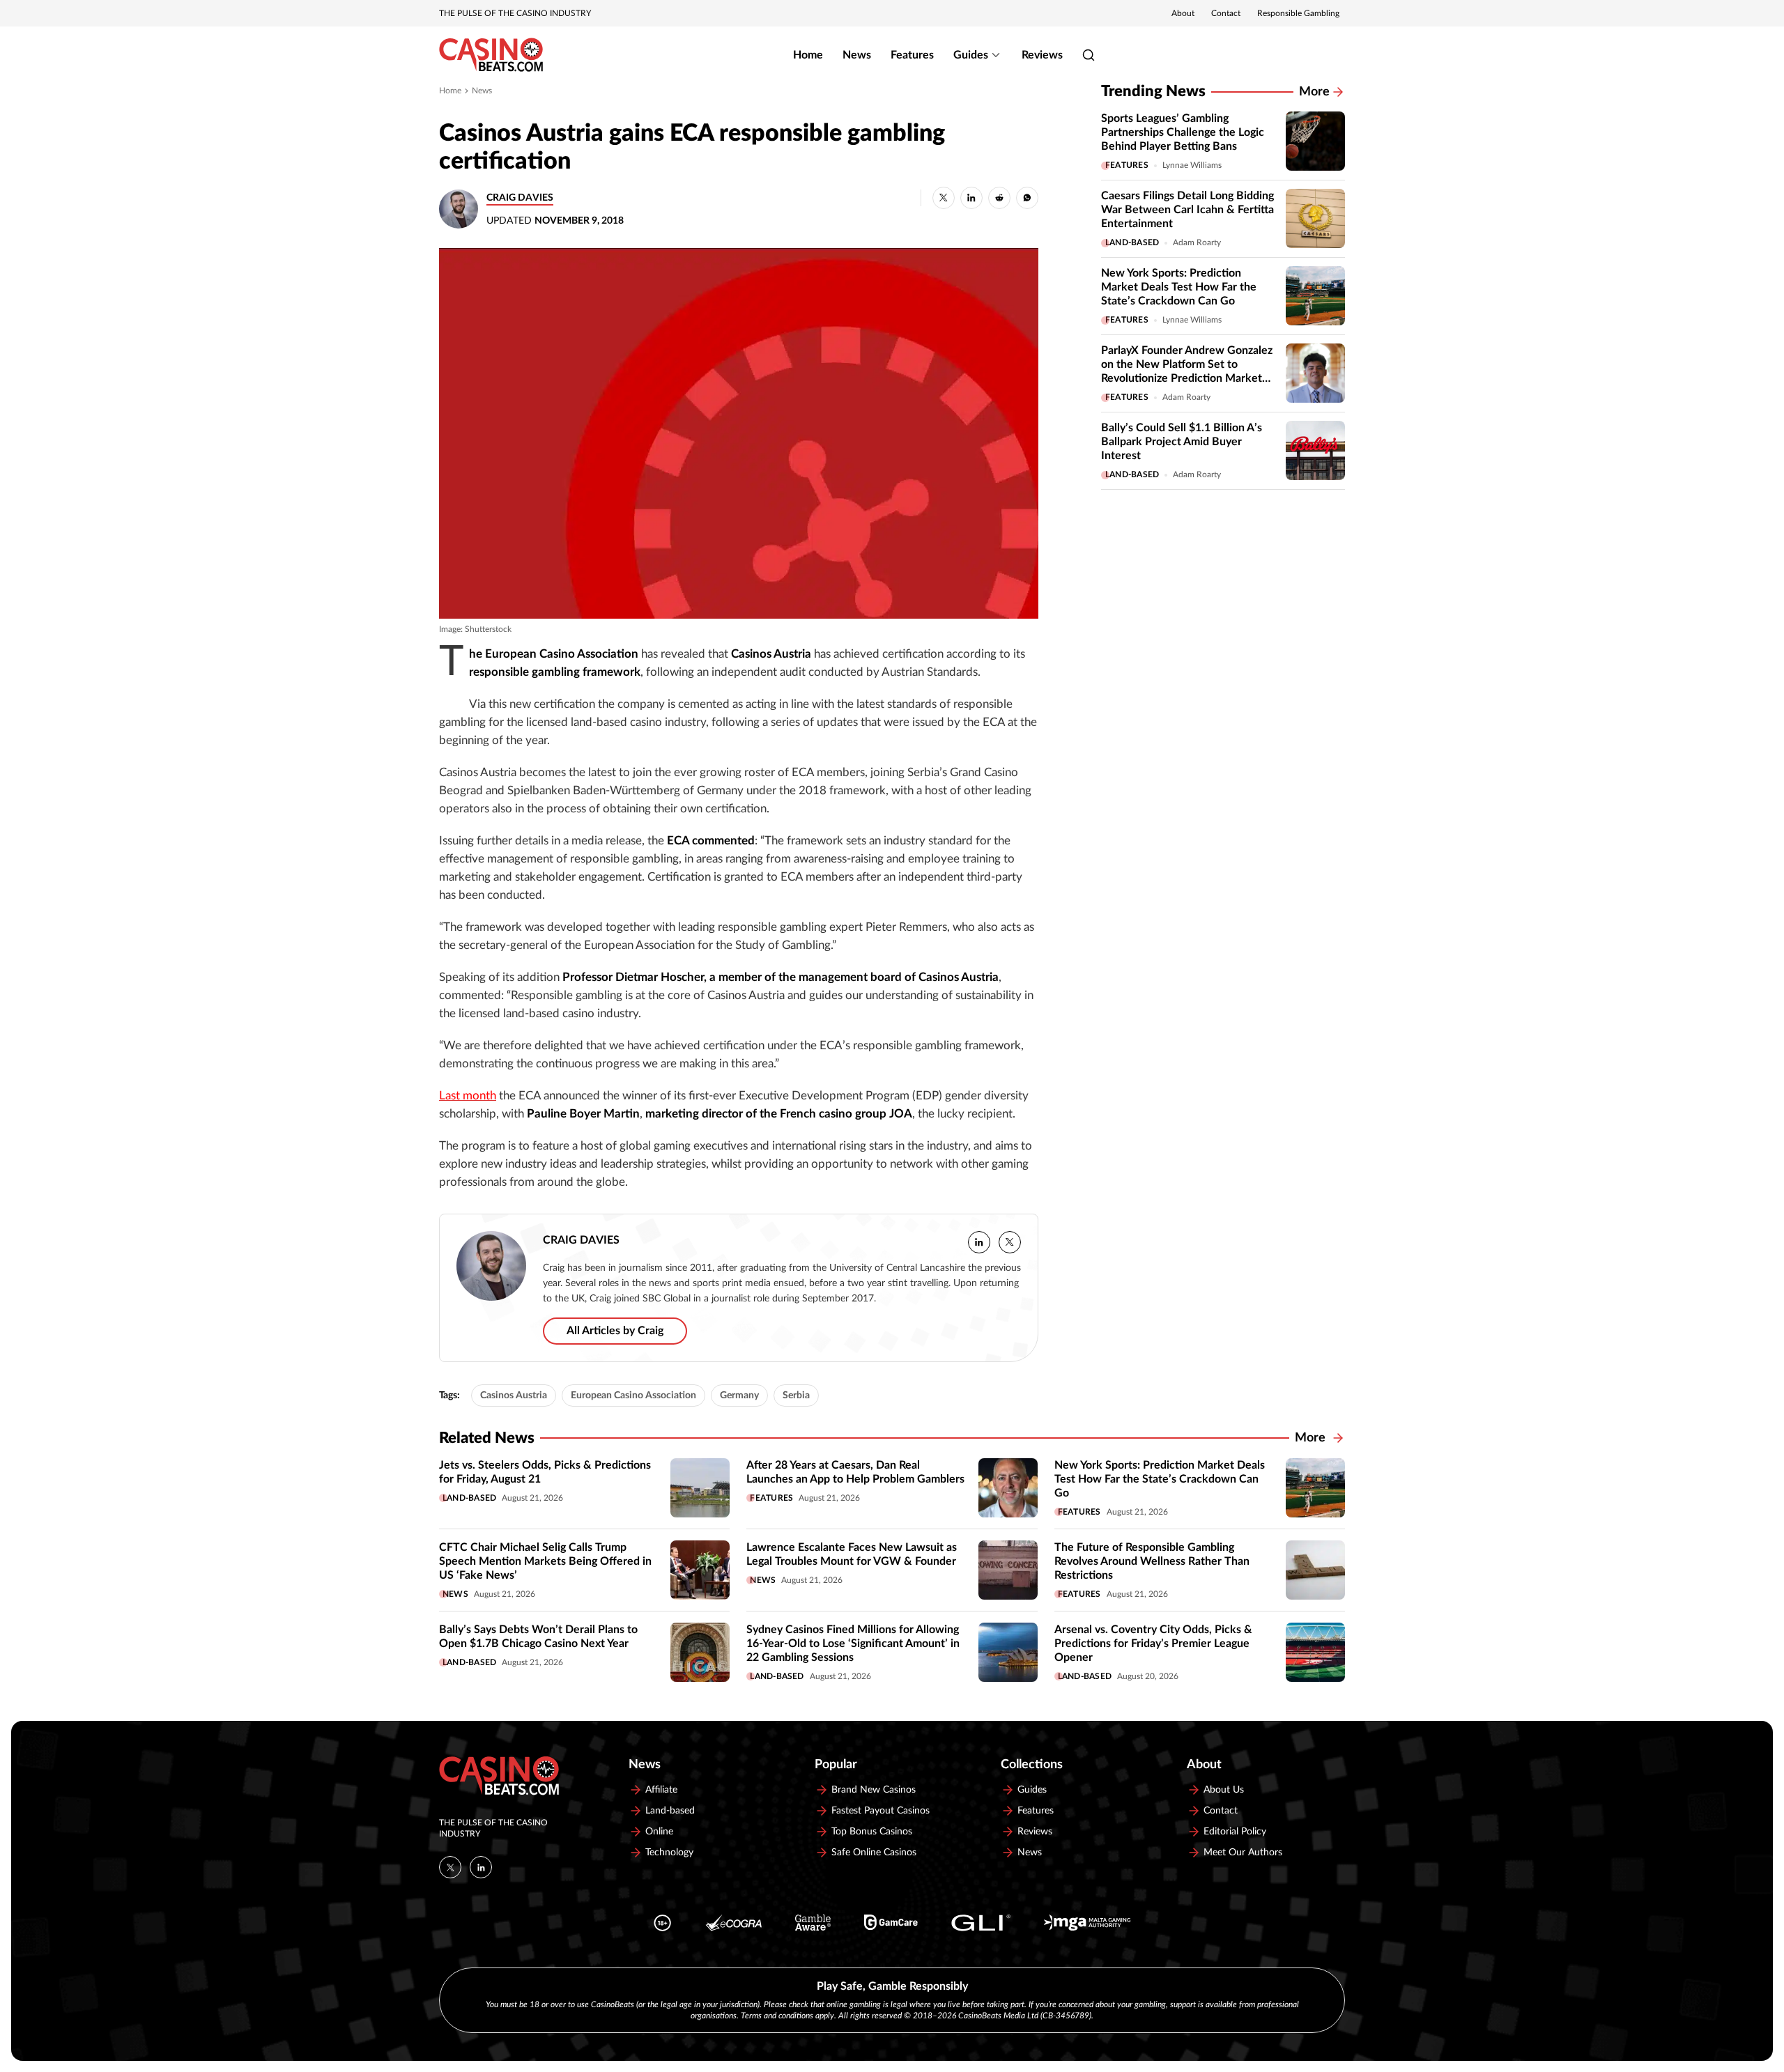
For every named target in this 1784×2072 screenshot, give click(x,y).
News (857, 55)
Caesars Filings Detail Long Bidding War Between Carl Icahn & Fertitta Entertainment (1187, 210)
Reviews (1042, 55)
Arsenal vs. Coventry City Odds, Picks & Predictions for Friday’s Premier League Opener (1153, 1644)
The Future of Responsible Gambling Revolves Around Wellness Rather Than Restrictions (1152, 1561)
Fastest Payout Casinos (881, 1811)
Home (808, 55)
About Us (1224, 1790)
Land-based (1132, 242)
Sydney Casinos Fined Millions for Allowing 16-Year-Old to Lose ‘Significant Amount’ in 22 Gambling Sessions (853, 1644)
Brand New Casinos (874, 1790)
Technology (669, 1853)
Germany (739, 1395)
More (1314, 92)
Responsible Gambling (1298, 13)
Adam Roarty (1197, 242)
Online (659, 1832)
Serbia (796, 1395)
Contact (1226, 13)
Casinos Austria (514, 1395)
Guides (971, 55)
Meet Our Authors (1243, 1853)
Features (912, 55)
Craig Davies (520, 198)
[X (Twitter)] (450, 1867)
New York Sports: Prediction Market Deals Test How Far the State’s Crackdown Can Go (1179, 287)
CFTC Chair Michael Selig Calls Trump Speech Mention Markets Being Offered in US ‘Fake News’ (545, 1561)
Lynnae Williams (1192, 165)
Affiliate (661, 1790)
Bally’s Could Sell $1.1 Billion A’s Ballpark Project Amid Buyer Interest (1182, 442)
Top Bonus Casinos (872, 1832)
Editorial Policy (1235, 1832)
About (1183, 13)
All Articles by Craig (615, 1331)
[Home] (491, 55)
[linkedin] (979, 1242)
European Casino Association (633, 1395)
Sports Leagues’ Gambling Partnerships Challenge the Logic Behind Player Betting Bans (1183, 132)
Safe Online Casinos (874, 1853)
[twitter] (1010, 1242)
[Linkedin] (481, 1867)
